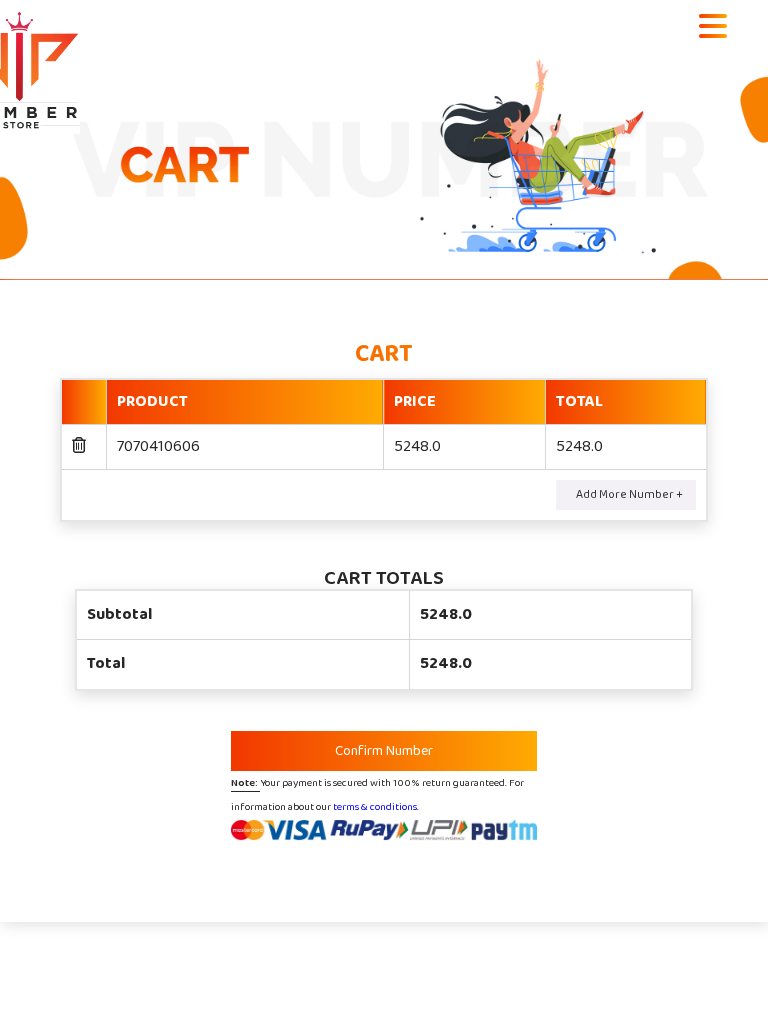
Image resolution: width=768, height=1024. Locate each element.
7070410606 (158, 446)
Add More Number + (629, 494)
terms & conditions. (376, 806)
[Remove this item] (79, 446)
